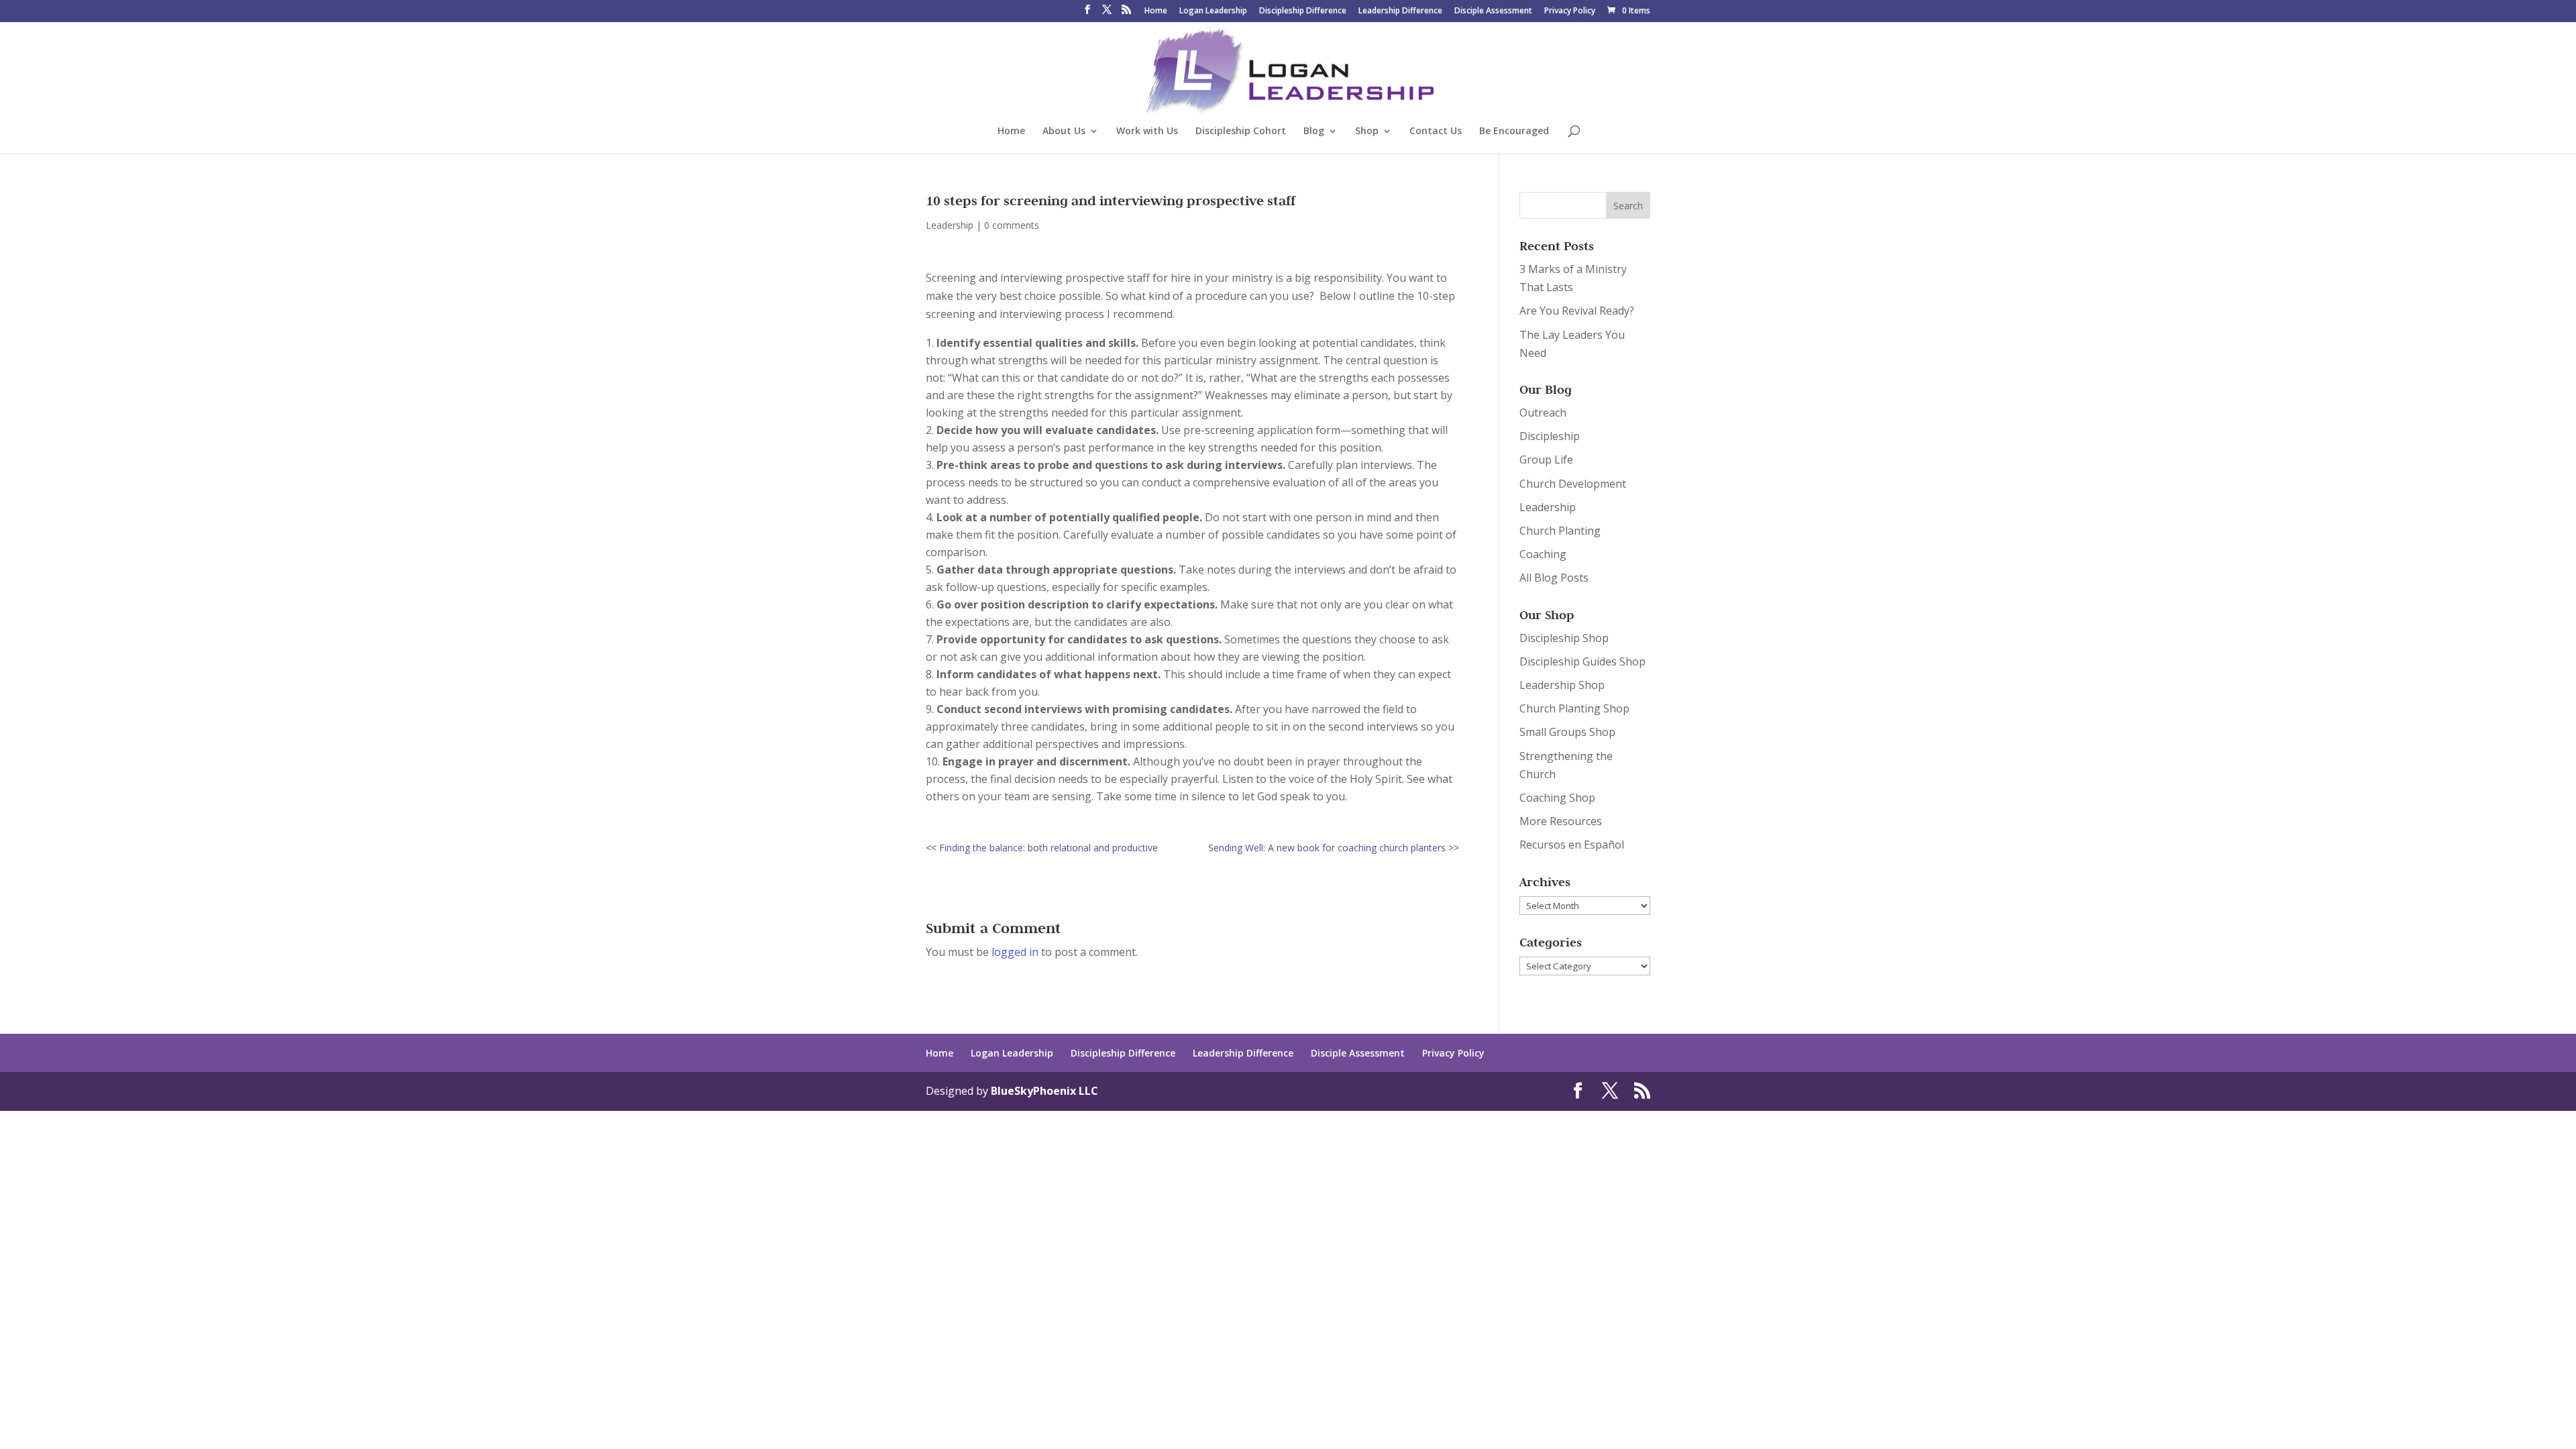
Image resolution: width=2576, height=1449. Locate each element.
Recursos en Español (1572, 845)
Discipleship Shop (1564, 638)
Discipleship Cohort (1241, 131)
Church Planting (1560, 531)
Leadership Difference (1400, 11)
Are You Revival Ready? (1577, 311)
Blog (1314, 131)
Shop (1367, 131)
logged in (1015, 952)
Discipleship (1550, 436)
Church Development (1573, 484)
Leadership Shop (1562, 685)
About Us (1064, 131)
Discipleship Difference (1303, 11)
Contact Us (1436, 131)
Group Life (1546, 460)
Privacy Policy (1570, 11)
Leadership (950, 225)
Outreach (1543, 413)
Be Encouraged (1514, 131)
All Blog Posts (1554, 578)
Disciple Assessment (1493, 11)
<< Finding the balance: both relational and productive (1042, 848)
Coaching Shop (1557, 798)
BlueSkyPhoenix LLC (1044, 1091)
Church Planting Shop (1574, 708)
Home (1156, 11)
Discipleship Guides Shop (1582, 661)
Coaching (1543, 554)
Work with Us (1147, 131)
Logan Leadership (1213, 11)
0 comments (1012, 225)
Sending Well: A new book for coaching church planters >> (1334, 848)
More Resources (1561, 821)
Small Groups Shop (1567, 732)
